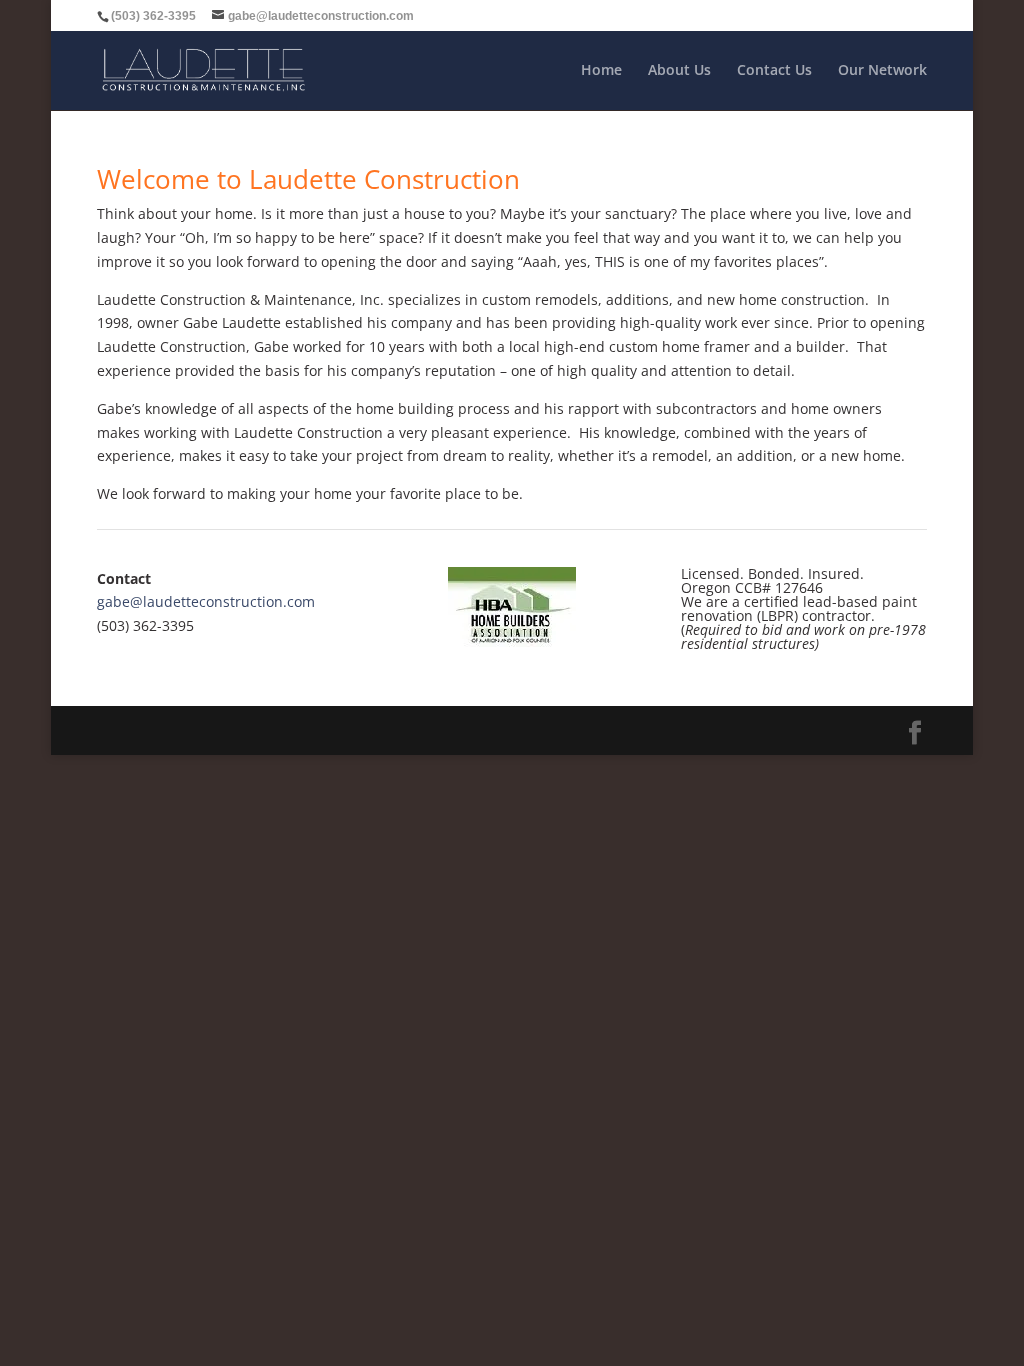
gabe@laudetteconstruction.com (206, 601)
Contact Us (774, 71)
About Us (679, 71)
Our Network (882, 71)
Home (601, 71)
